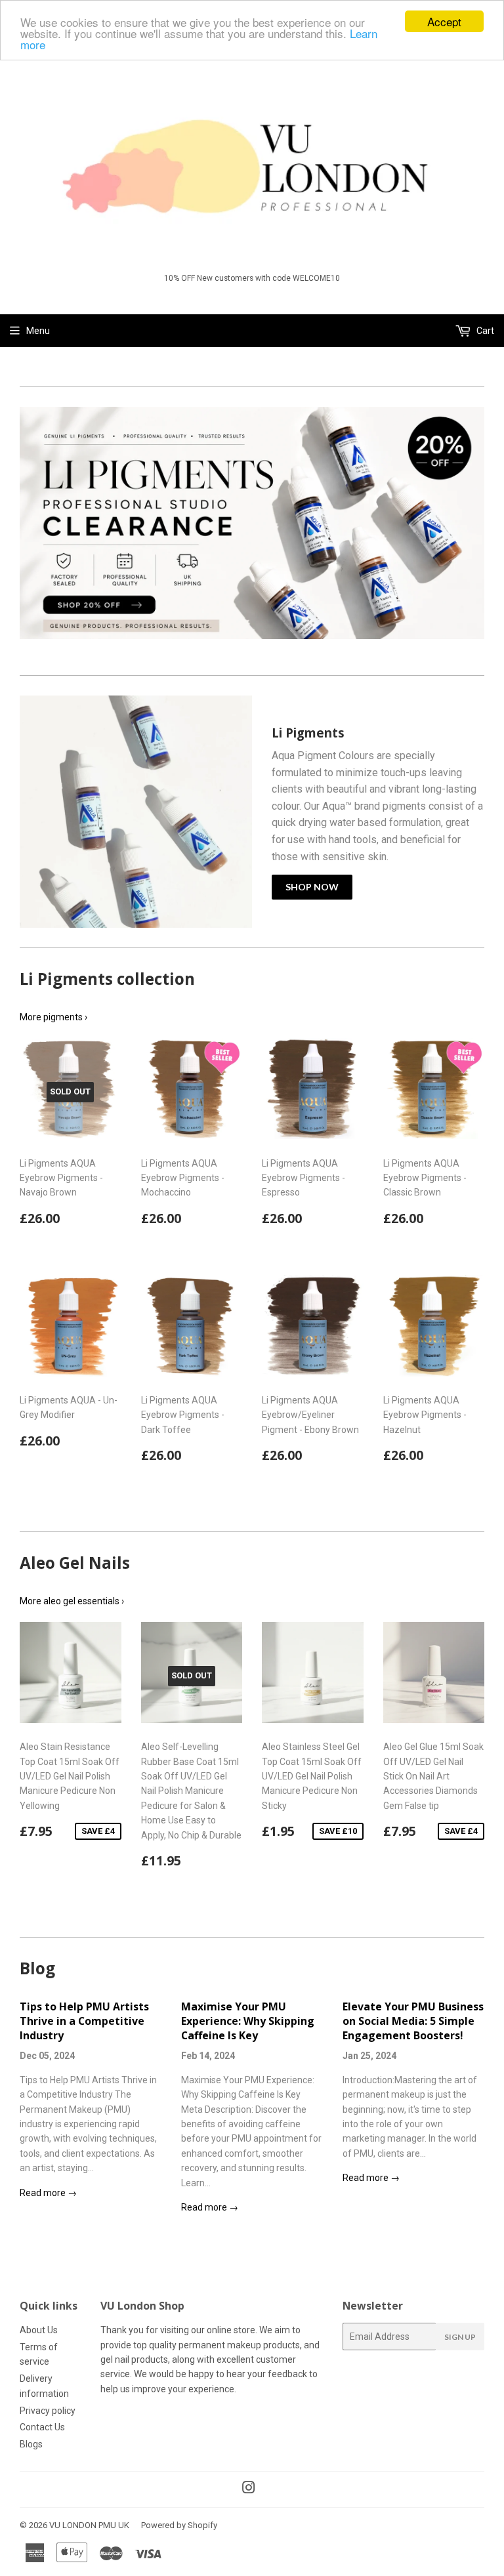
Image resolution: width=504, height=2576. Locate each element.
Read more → (48, 2193)
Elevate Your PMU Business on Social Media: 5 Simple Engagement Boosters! (413, 2021)
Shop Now (312, 887)
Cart (484, 331)
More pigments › (53, 1017)
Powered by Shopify (179, 2525)
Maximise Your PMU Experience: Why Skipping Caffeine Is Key (248, 2021)
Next (476, 526)
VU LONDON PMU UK (89, 2525)
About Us (39, 2330)
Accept (444, 21)
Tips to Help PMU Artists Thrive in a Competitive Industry (84, 2021)
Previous (28, 526)
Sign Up (460, 2337)
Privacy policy (48, 2411)
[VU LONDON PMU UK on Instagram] (249, 2489)
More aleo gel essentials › (72, 1601)
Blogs (31, 2444)
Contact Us (42, 2427)
